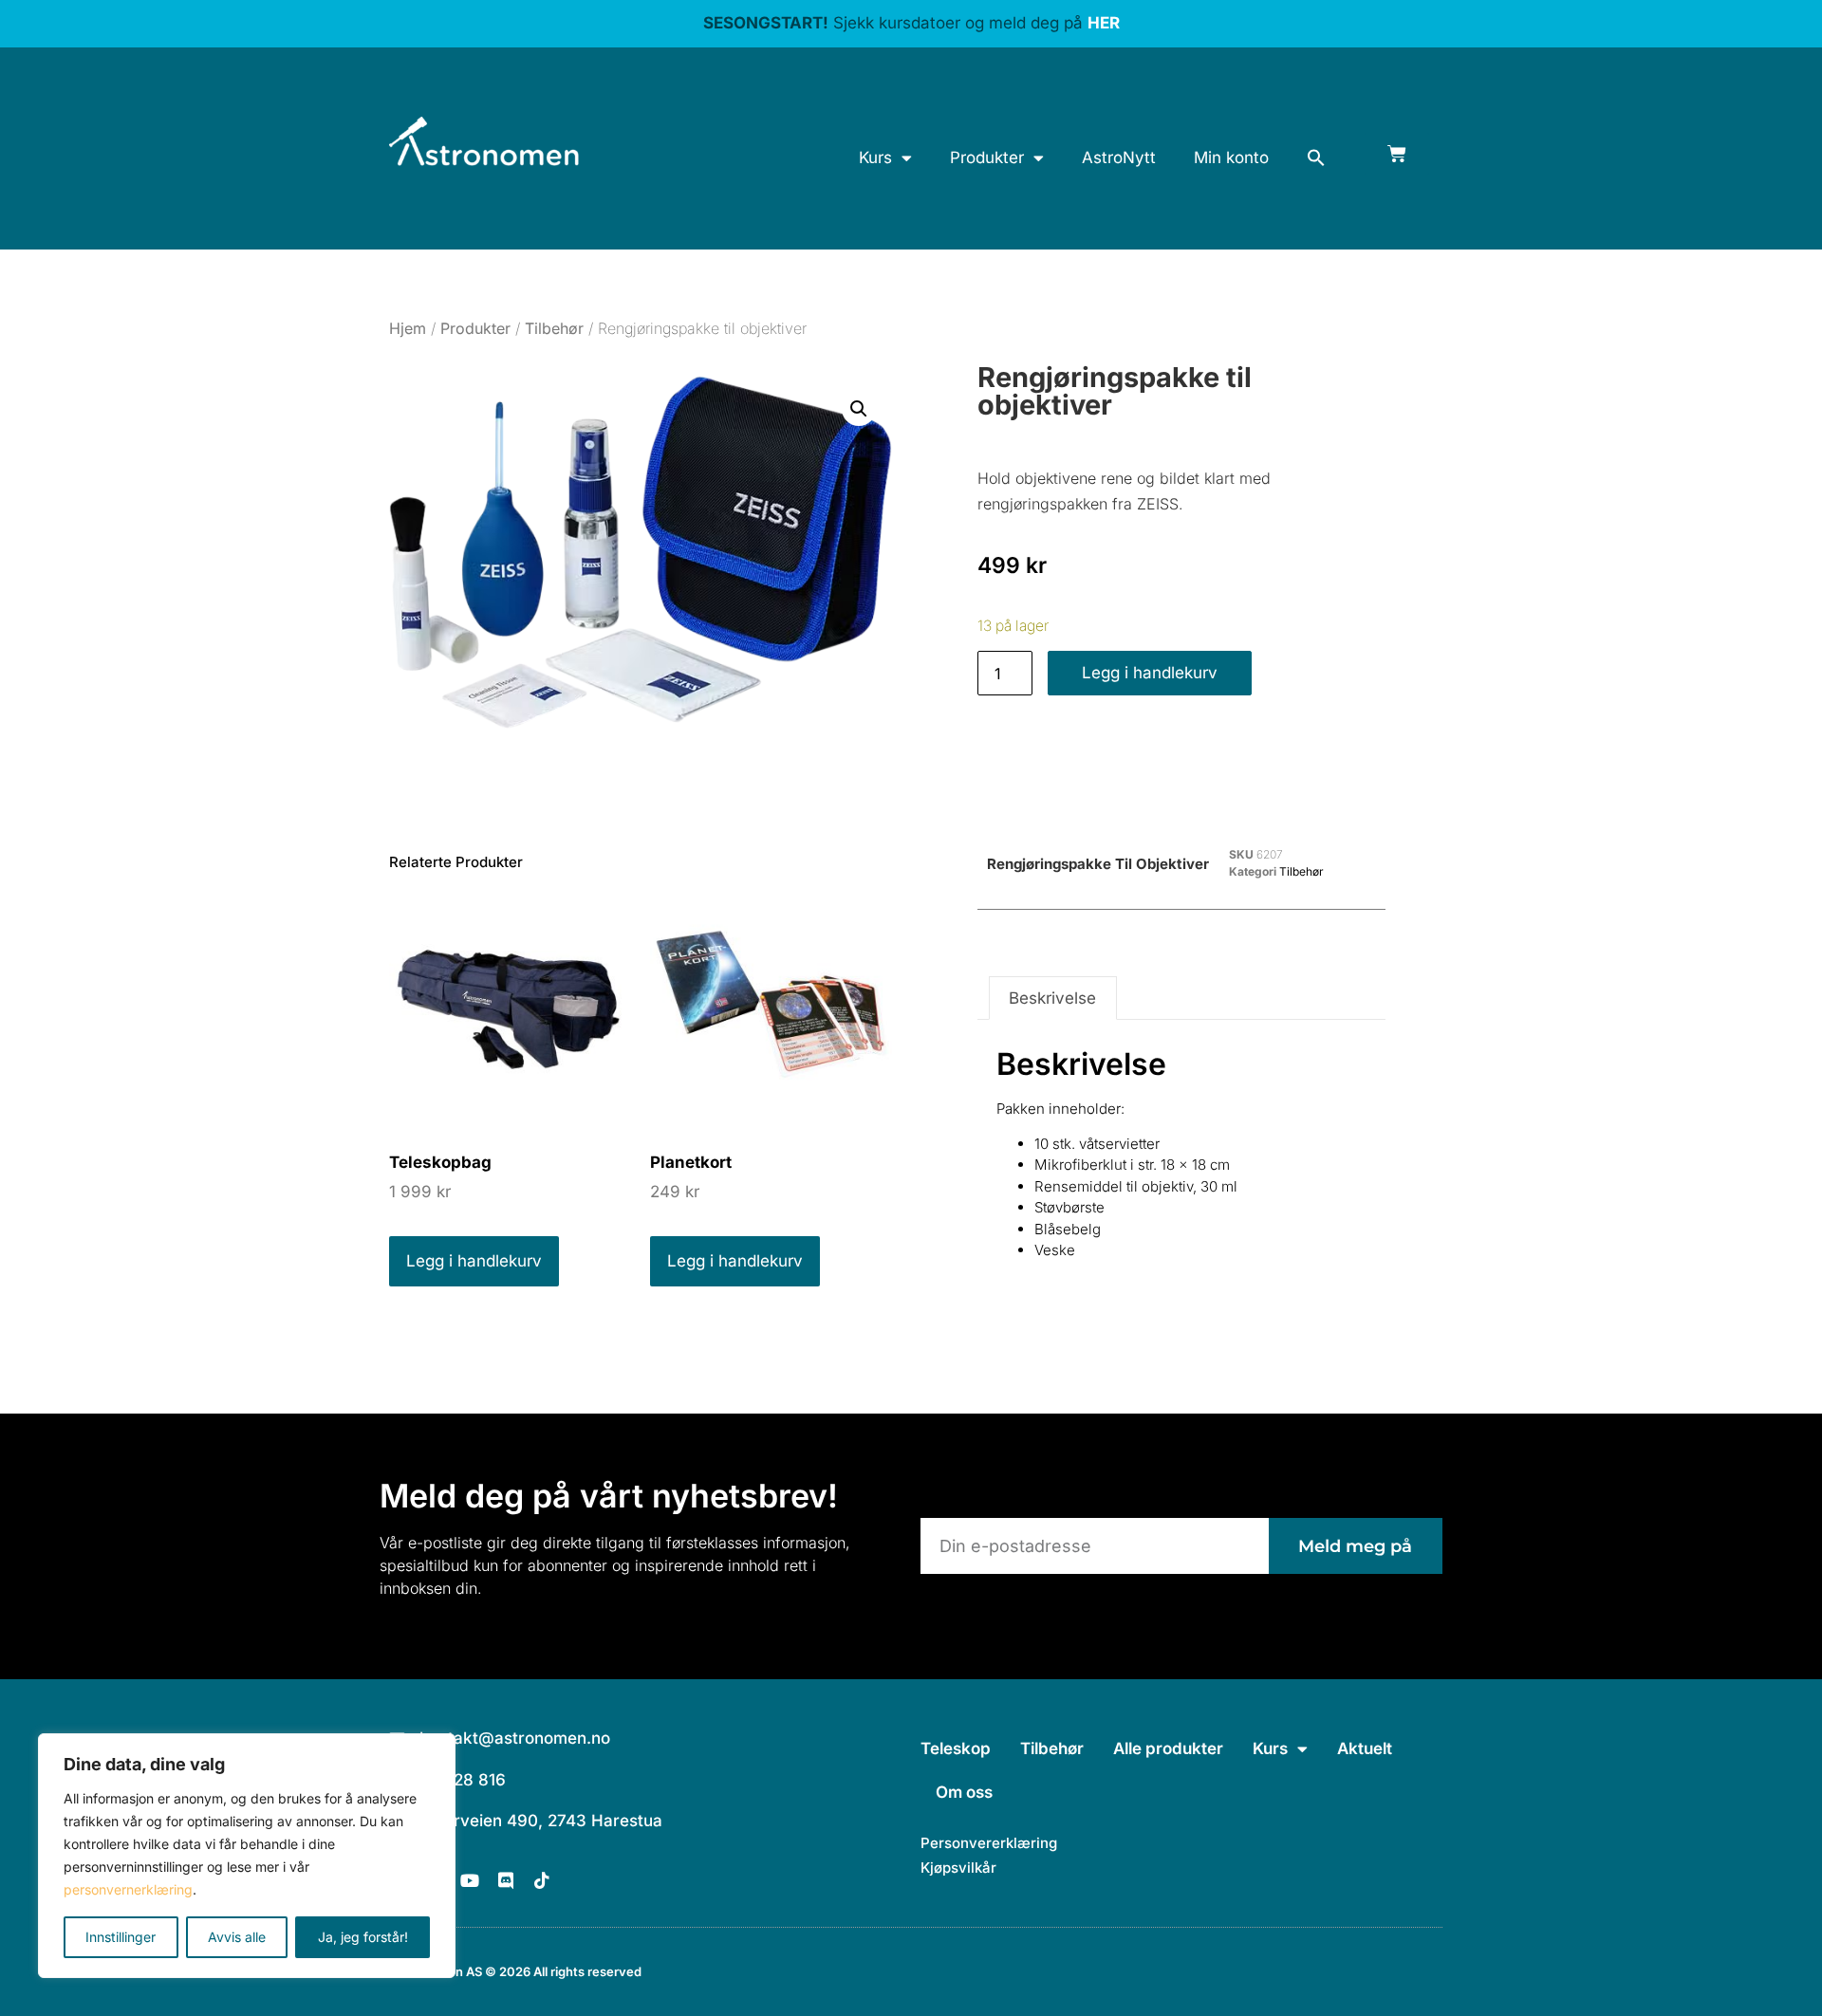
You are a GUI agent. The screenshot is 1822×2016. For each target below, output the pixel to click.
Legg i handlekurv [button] (474, 1261)
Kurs (875, 157)
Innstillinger (121, 1937)
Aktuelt (1365, 1748)
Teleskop (956, 1748)
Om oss (964, 1792)
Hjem (408, 328)
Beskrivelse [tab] (1052, 998)
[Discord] (506, 1880)
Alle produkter (1168, 1748)
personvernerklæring (128, 1889)
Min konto (1231, 157)
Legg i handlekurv (1150, 673)
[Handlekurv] (1397, 154)
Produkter (987, 157)
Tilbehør (554, 328)
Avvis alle (237, 1937)
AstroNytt (1119, 157)
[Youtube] (470, 1880)
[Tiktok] (542, 1880)
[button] (1316, 157)
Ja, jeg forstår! (363, 1937)
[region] (247, 1856)
